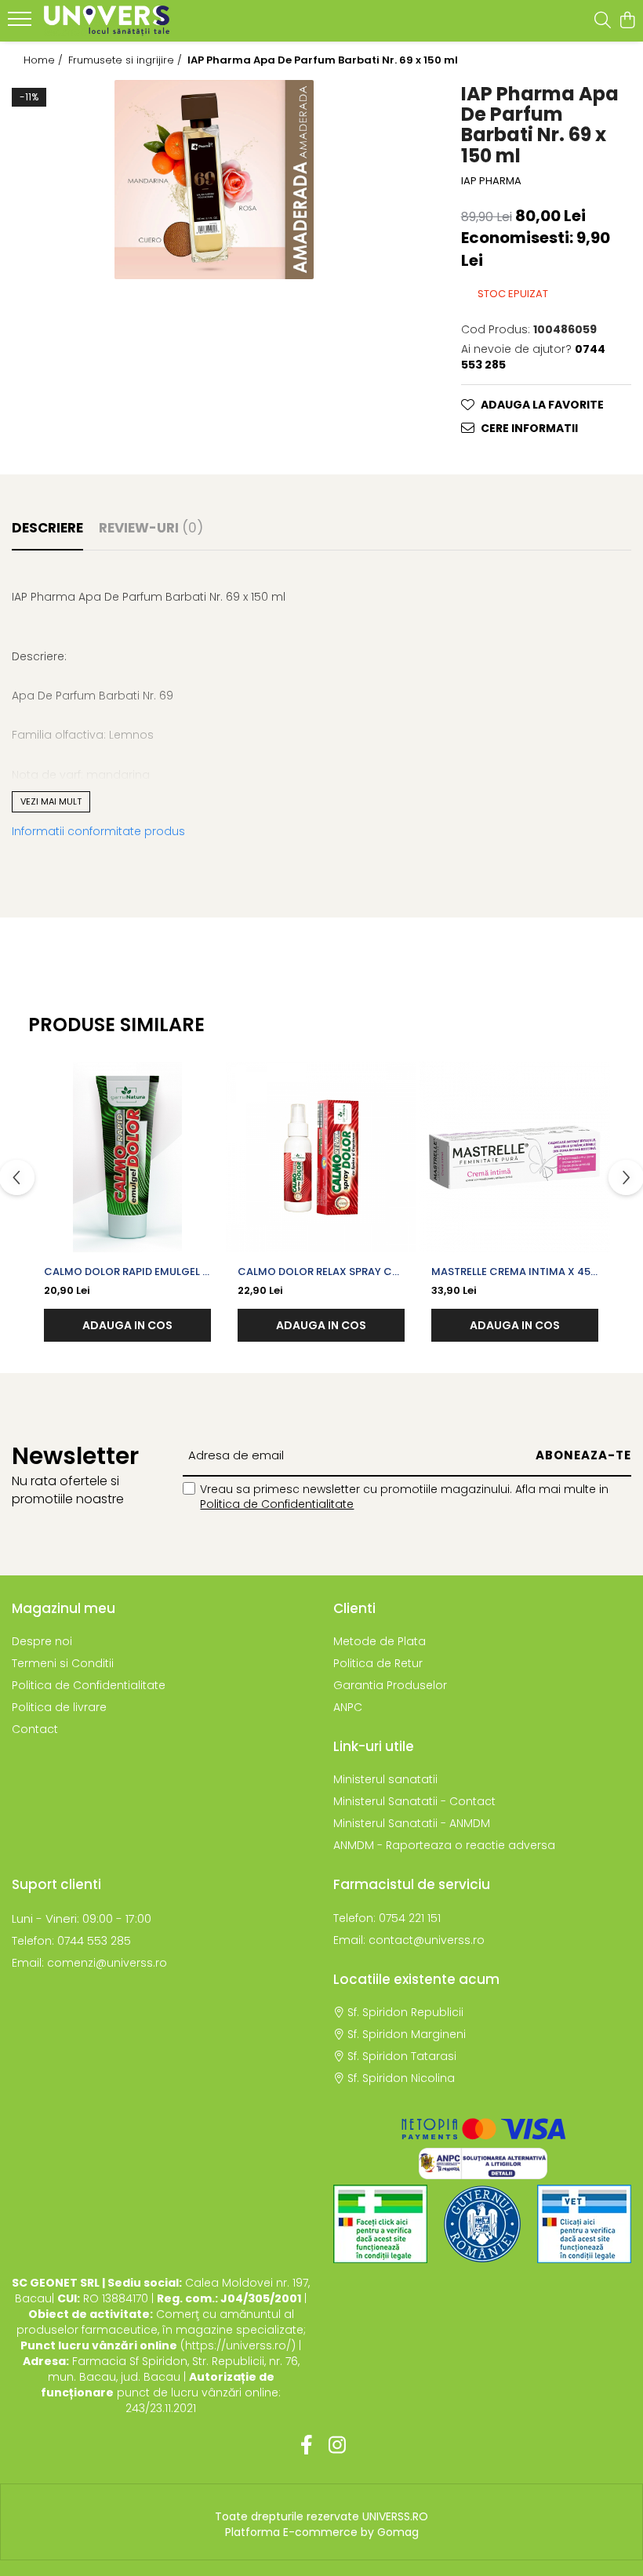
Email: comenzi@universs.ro (89, 1963)
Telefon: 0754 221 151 (387, 1918)
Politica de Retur (378, 1663)
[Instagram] (337, 2446)
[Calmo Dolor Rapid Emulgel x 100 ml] (127, 1157)
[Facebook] (306, 2446)
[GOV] (482, 2224)
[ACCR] (380, 2224)
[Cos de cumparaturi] (627, 21)
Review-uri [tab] (151, 528)
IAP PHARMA (491, 181)
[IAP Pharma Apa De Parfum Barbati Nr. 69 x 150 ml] (214, 180)
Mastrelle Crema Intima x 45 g (511, 1272)
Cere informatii (529, 428)
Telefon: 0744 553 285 (71, 1941)
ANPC (348, 1707)
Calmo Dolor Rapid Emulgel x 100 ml (127, 1272)
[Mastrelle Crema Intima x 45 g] (515, 1157)
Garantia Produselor (390, 1685)
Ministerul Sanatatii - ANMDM (412, 1823)
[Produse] (22, 24)
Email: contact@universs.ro (409, 1940)
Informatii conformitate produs (98, 831)
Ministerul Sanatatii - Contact (414, 1801)
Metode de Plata (380, 1641)
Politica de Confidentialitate (277, 1504)
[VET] (584, 2224)
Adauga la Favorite (542, 405)
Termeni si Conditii (63, 1663)
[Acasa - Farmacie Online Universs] (107, 21)
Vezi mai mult (51, 801)
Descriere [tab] (47, 528)
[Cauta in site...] (603, 21)
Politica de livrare (59, 1707)
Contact (35, 1729)
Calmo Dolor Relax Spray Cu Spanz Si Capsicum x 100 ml (318, 1272)
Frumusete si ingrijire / (127, 60)
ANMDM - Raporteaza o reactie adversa (444, 1845)
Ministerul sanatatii (385, 1779)
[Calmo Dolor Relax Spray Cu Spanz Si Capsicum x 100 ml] (321, 1157)
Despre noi (42, 1641)
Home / (45, 60)
